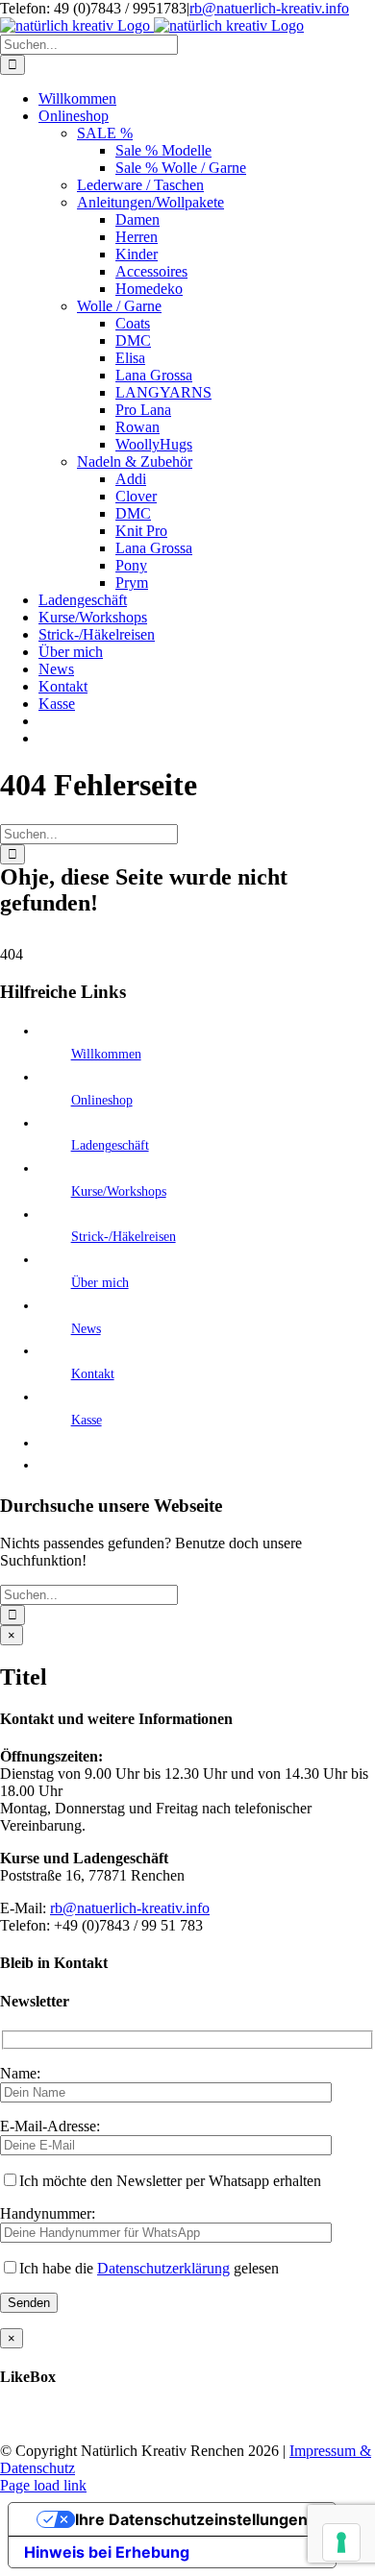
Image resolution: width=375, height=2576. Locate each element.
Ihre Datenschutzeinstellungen (191, 2519)
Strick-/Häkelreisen (124, 1237)
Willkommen (106, 1054)
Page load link (43, 2485)
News (86, 1329)
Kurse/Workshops (119, 1191)
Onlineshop (102, 1100)
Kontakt (93, 1374)
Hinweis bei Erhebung (107, 2552)
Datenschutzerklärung (163, 2268)
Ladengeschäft (110, 1145)
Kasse (87, 1420)
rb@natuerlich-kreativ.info (269, 8)
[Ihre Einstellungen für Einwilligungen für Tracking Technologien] (341, 2542)
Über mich (100, 1283)
